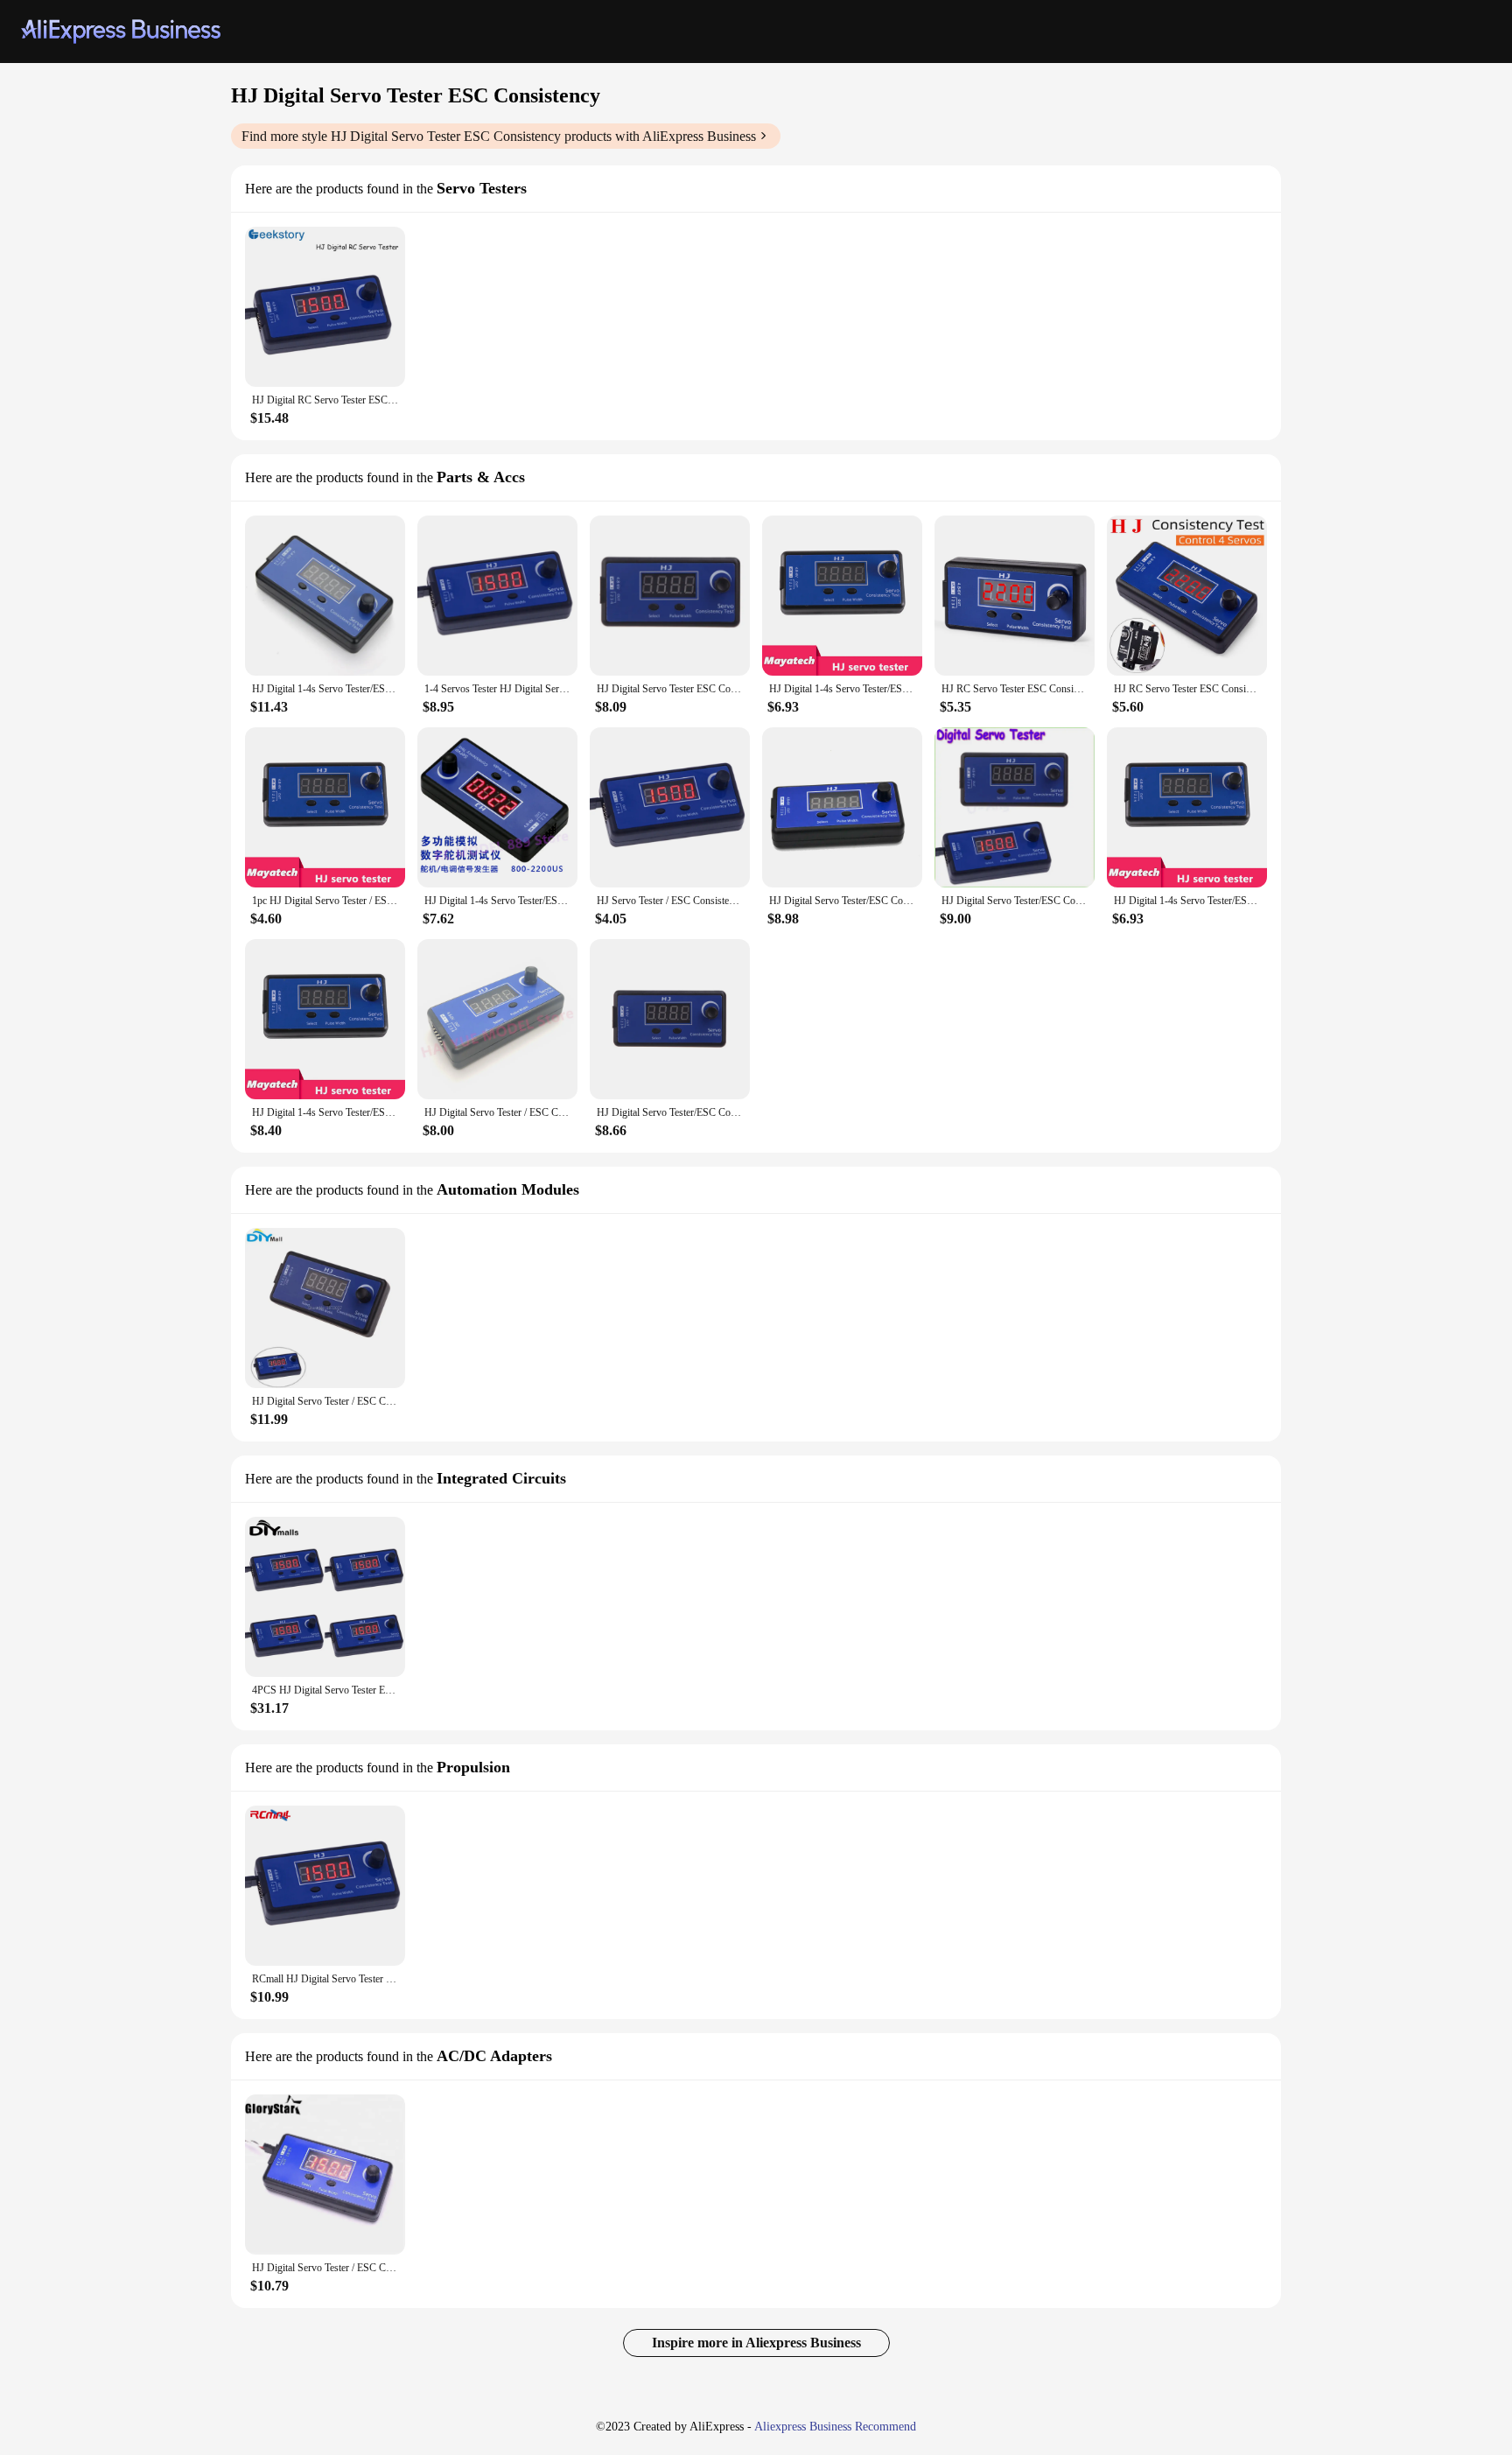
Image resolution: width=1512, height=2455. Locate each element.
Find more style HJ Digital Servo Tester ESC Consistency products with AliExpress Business (499, 136)
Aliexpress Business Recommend (835, 2427)
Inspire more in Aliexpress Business (756, 2343)
